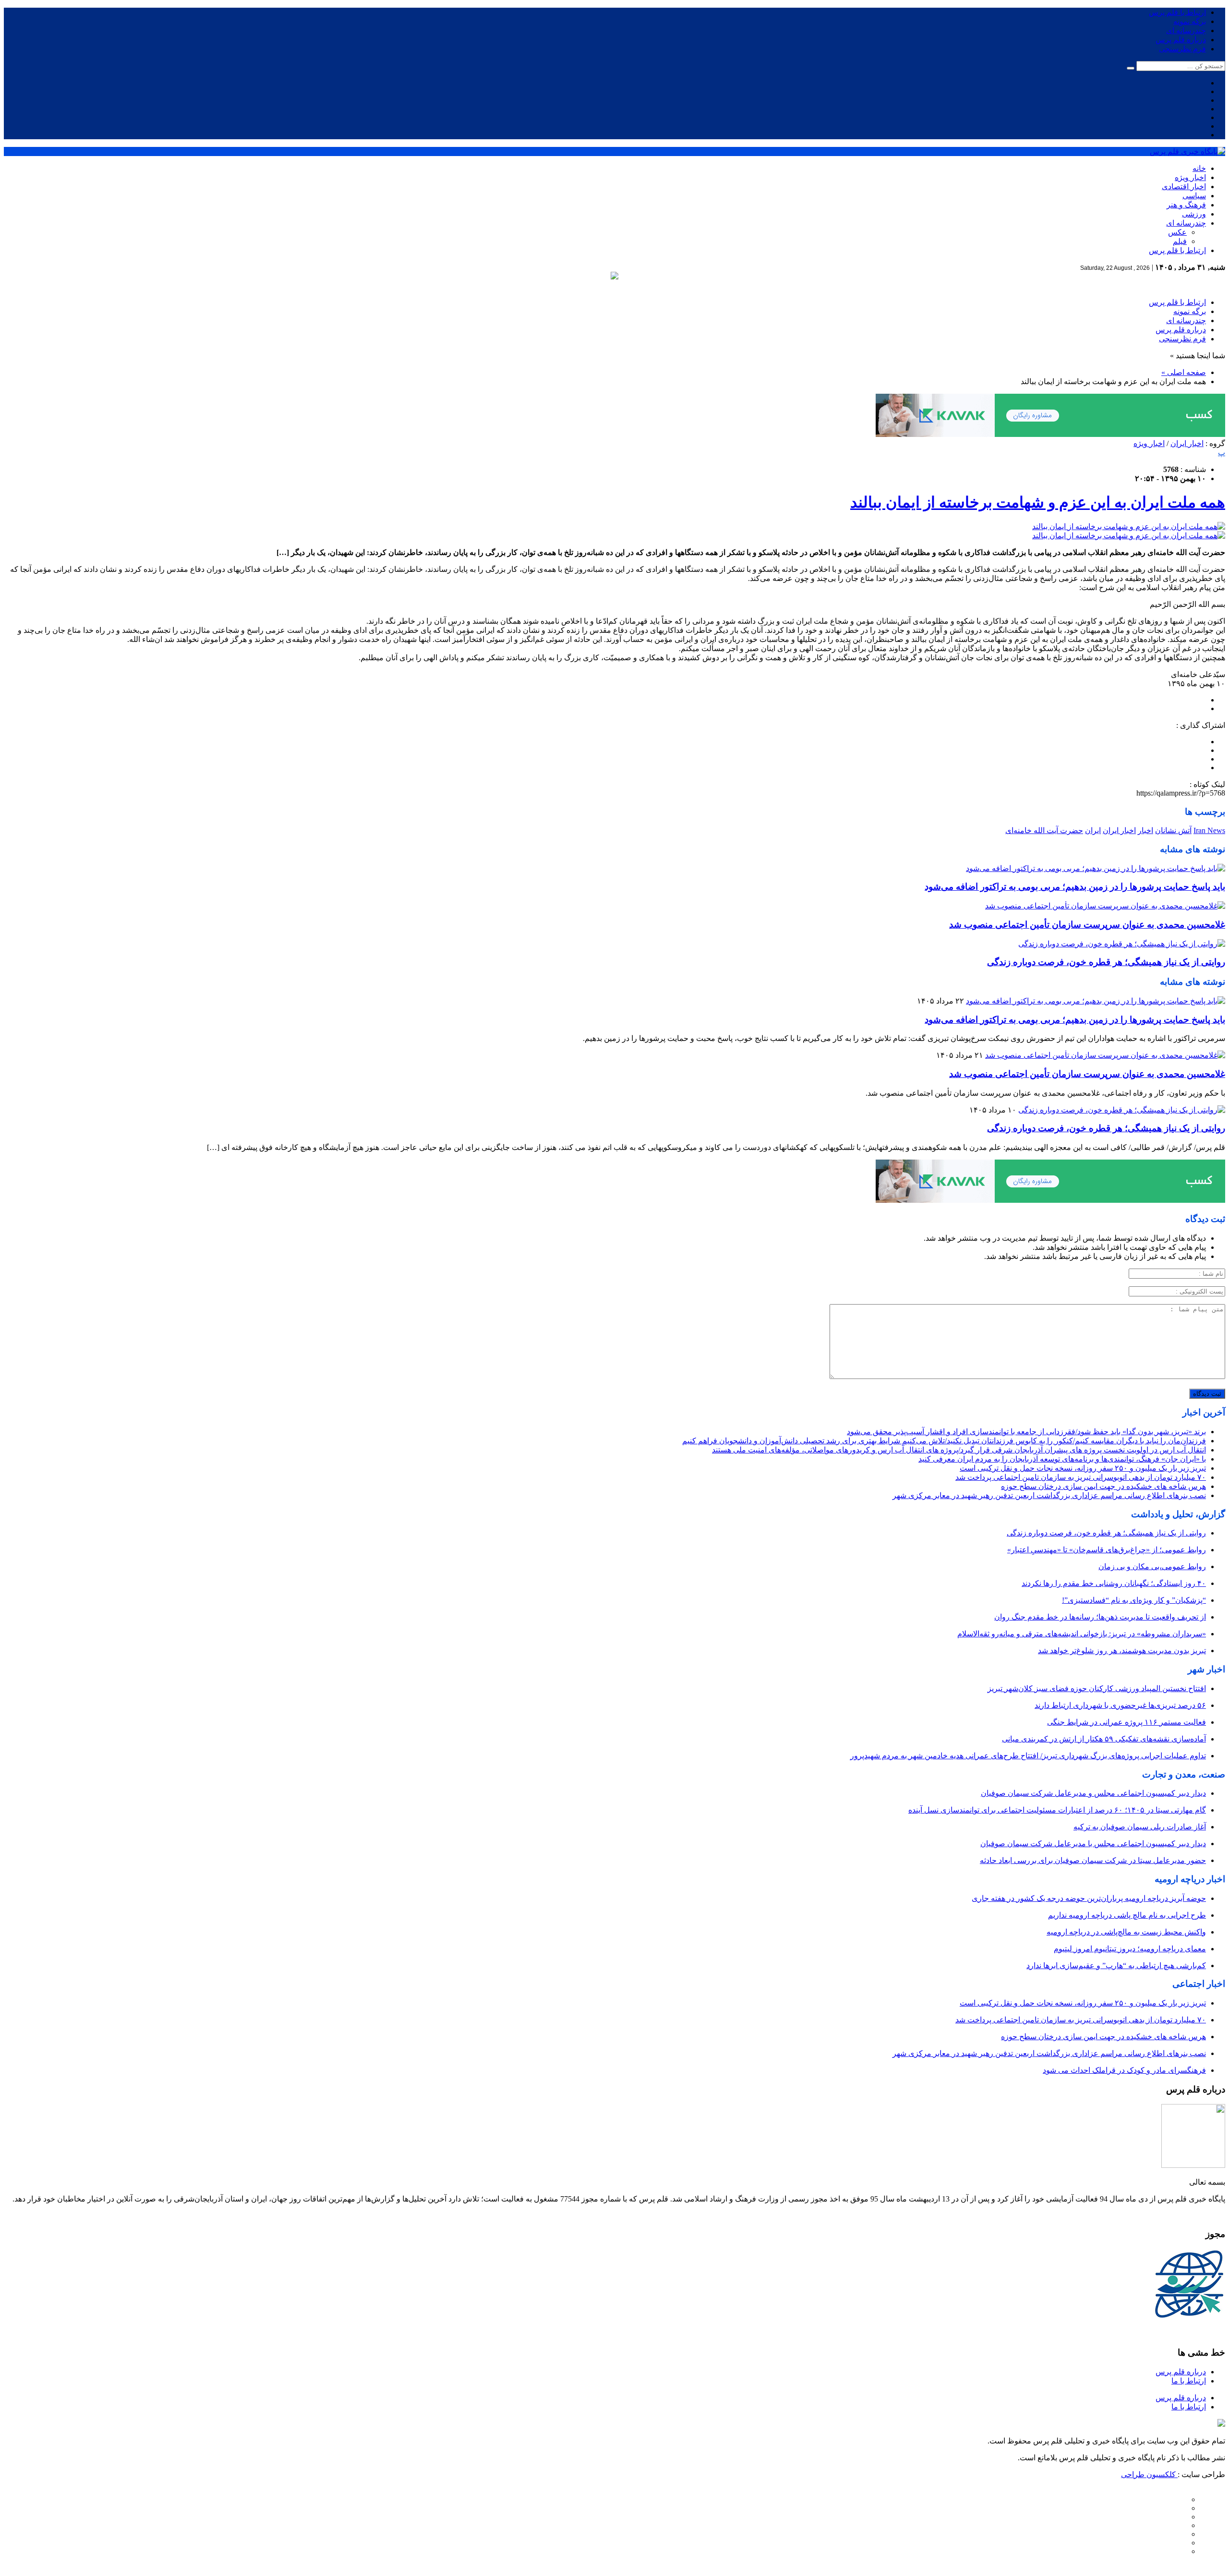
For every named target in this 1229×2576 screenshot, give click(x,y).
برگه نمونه (1190, 21)
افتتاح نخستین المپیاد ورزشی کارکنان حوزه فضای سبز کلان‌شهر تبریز (1097, 1688)
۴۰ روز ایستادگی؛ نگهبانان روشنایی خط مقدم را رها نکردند (1114, 1583)
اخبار (1145, 830)
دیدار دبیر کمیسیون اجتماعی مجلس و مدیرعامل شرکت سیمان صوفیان (1093, 1793)
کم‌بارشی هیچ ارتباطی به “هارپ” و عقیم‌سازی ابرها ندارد (1116, 1965)
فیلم (1180, 241)
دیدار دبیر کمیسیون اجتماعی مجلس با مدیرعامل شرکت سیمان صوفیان (1093, 1844)
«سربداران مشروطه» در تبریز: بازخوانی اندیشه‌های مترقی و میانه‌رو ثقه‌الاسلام (1082, 1634)
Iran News (1209, 830)
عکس (1177, 232)
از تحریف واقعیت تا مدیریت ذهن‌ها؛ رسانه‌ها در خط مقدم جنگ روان (1100, 1617)
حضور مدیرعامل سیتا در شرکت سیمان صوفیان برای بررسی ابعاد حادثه (1093, 1860)
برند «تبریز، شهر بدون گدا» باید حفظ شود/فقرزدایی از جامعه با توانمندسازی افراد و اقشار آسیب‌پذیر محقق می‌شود (1026, 1432)
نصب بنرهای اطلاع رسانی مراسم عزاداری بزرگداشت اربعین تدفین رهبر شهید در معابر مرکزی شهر (1049, 1495)
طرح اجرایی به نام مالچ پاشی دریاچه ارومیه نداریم (1127, 1915)
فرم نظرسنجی (1182, 49)
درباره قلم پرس (1181, 40)
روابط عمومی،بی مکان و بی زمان (1152, 1566)
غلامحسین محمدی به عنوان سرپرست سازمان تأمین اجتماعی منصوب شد (1087, 925)
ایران (1093, 830)
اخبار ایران (1187, 443)
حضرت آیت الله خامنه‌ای (1044, 830)
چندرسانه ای (1186, 30)
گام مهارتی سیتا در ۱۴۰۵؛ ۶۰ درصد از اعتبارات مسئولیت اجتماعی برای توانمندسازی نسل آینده (1057, 1810)
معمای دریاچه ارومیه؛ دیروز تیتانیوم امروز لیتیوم (1130, 1949)
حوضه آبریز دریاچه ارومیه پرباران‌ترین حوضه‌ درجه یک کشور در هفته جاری (1089, 1898)
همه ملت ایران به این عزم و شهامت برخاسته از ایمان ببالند (1038, 502)
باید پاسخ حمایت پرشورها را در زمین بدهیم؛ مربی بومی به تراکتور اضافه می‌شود (1075, 887)
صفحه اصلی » (1184, 372)
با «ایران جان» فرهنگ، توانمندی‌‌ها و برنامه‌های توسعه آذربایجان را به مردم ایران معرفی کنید (1062, 1459)
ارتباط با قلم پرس (1177, 12)
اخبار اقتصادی (1184, 187)
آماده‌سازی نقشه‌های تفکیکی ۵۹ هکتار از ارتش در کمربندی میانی (1104, 1739)
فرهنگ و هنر (1186, 205)
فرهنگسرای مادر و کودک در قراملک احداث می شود (1124, 2070)
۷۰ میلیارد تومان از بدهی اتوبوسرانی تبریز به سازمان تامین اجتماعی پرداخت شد (1081, 1477)
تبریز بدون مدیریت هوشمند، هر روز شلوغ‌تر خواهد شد (1122, 1651)
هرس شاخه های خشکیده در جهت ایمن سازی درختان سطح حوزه (1103, 1486)
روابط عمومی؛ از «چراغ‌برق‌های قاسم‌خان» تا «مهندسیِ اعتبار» (1107, 1550)
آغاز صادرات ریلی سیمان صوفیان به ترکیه (1140, 1827)
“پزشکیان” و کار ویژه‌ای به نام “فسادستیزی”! (1134, 1600)
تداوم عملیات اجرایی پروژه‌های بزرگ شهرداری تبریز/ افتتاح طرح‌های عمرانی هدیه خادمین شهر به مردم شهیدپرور (1028, 1756)
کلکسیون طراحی (1149, 2474)
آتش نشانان (1173, 830)
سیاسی (1194, 196)
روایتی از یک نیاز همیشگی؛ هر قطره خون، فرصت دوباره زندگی (1106, 962)
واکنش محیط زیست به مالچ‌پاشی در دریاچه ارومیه (1126, 1932)
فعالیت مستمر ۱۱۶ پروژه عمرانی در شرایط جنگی (1127, 1722)
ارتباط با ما (1189, 2381)
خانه (1199, 168)
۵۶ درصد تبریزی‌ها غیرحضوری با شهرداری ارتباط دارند (1120, 1705)
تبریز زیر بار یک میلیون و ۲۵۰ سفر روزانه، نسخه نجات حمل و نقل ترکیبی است (1083, 1468)
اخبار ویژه (1190, 177)
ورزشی (1194, 214)
